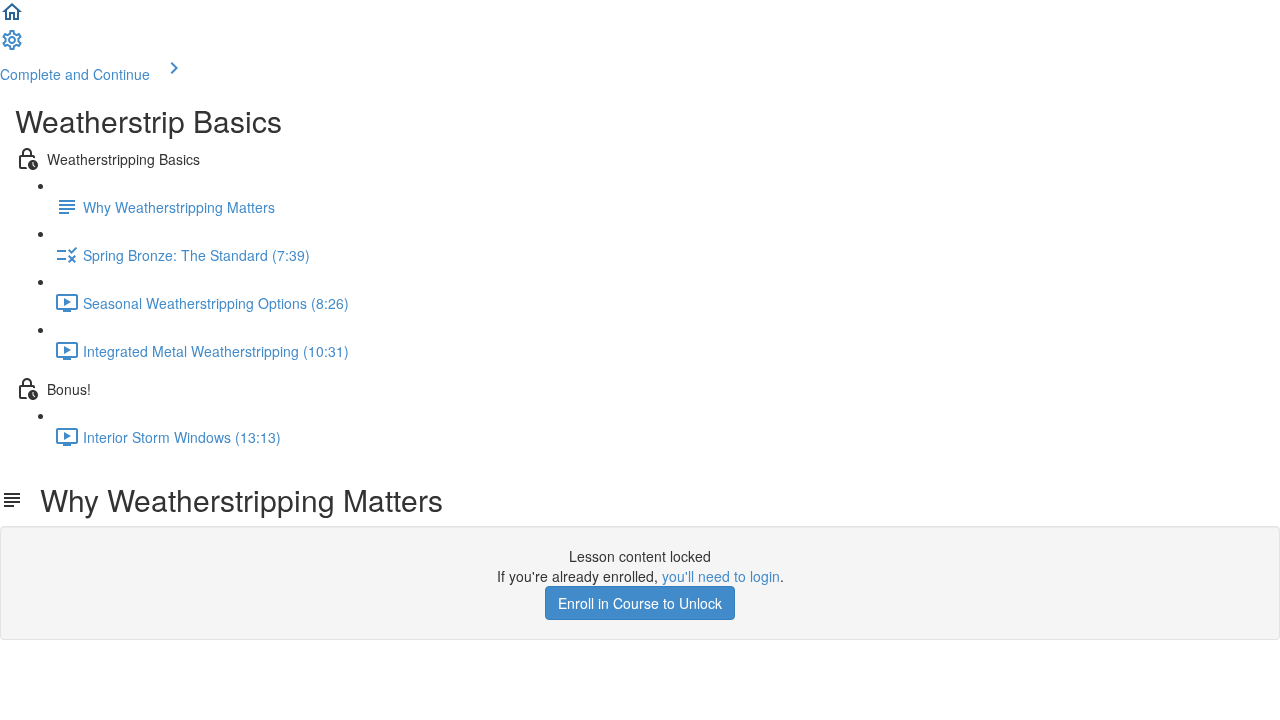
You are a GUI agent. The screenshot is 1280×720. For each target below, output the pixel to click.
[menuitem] (12, 46)
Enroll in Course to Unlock (640, 603)
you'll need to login (721, 576)
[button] (12, 18)
